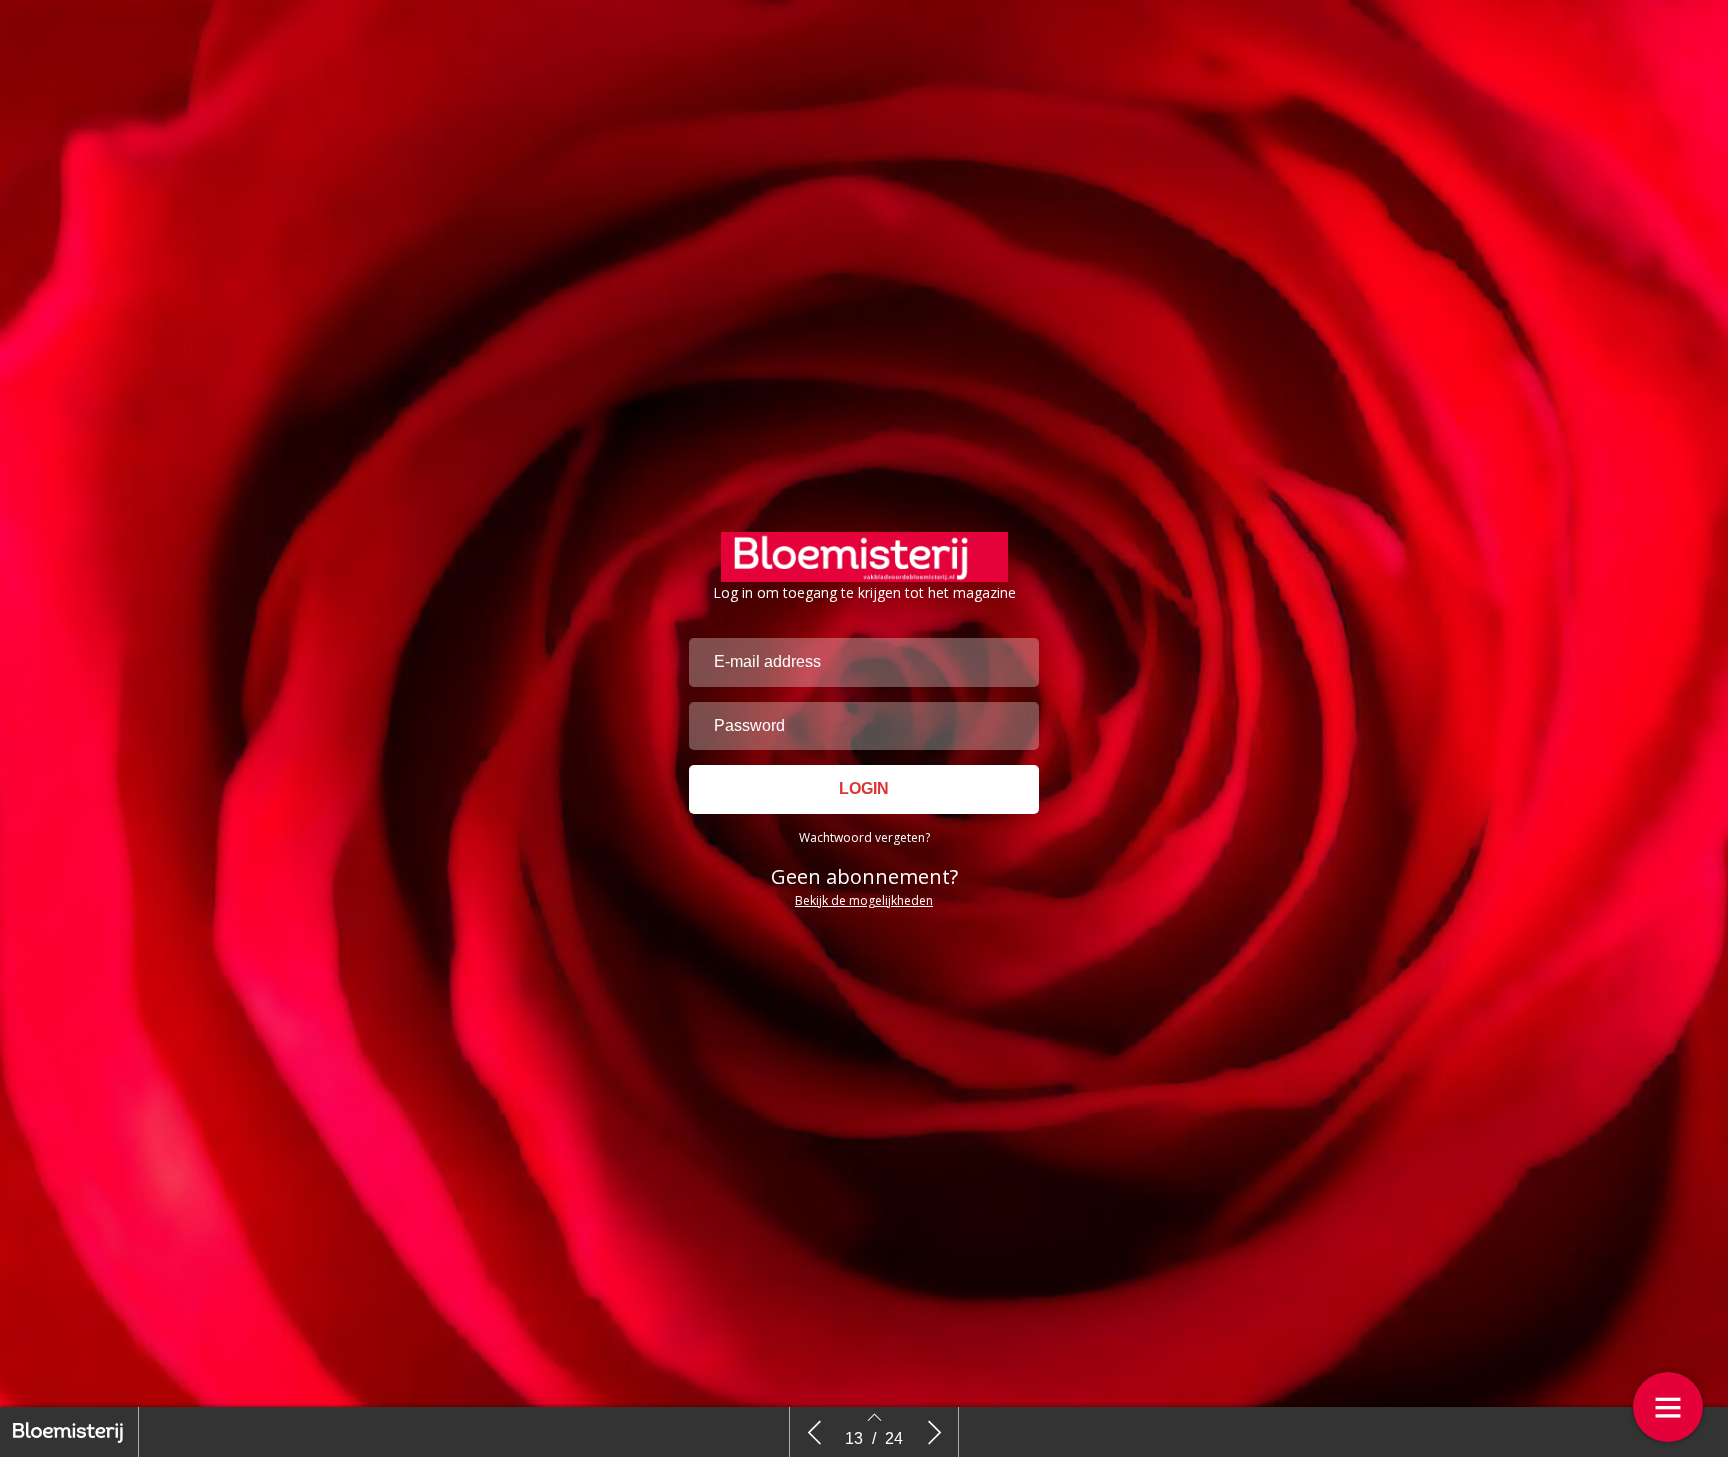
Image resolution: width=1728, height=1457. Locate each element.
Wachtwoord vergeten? (864, 837)
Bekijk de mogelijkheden (864, 900)
